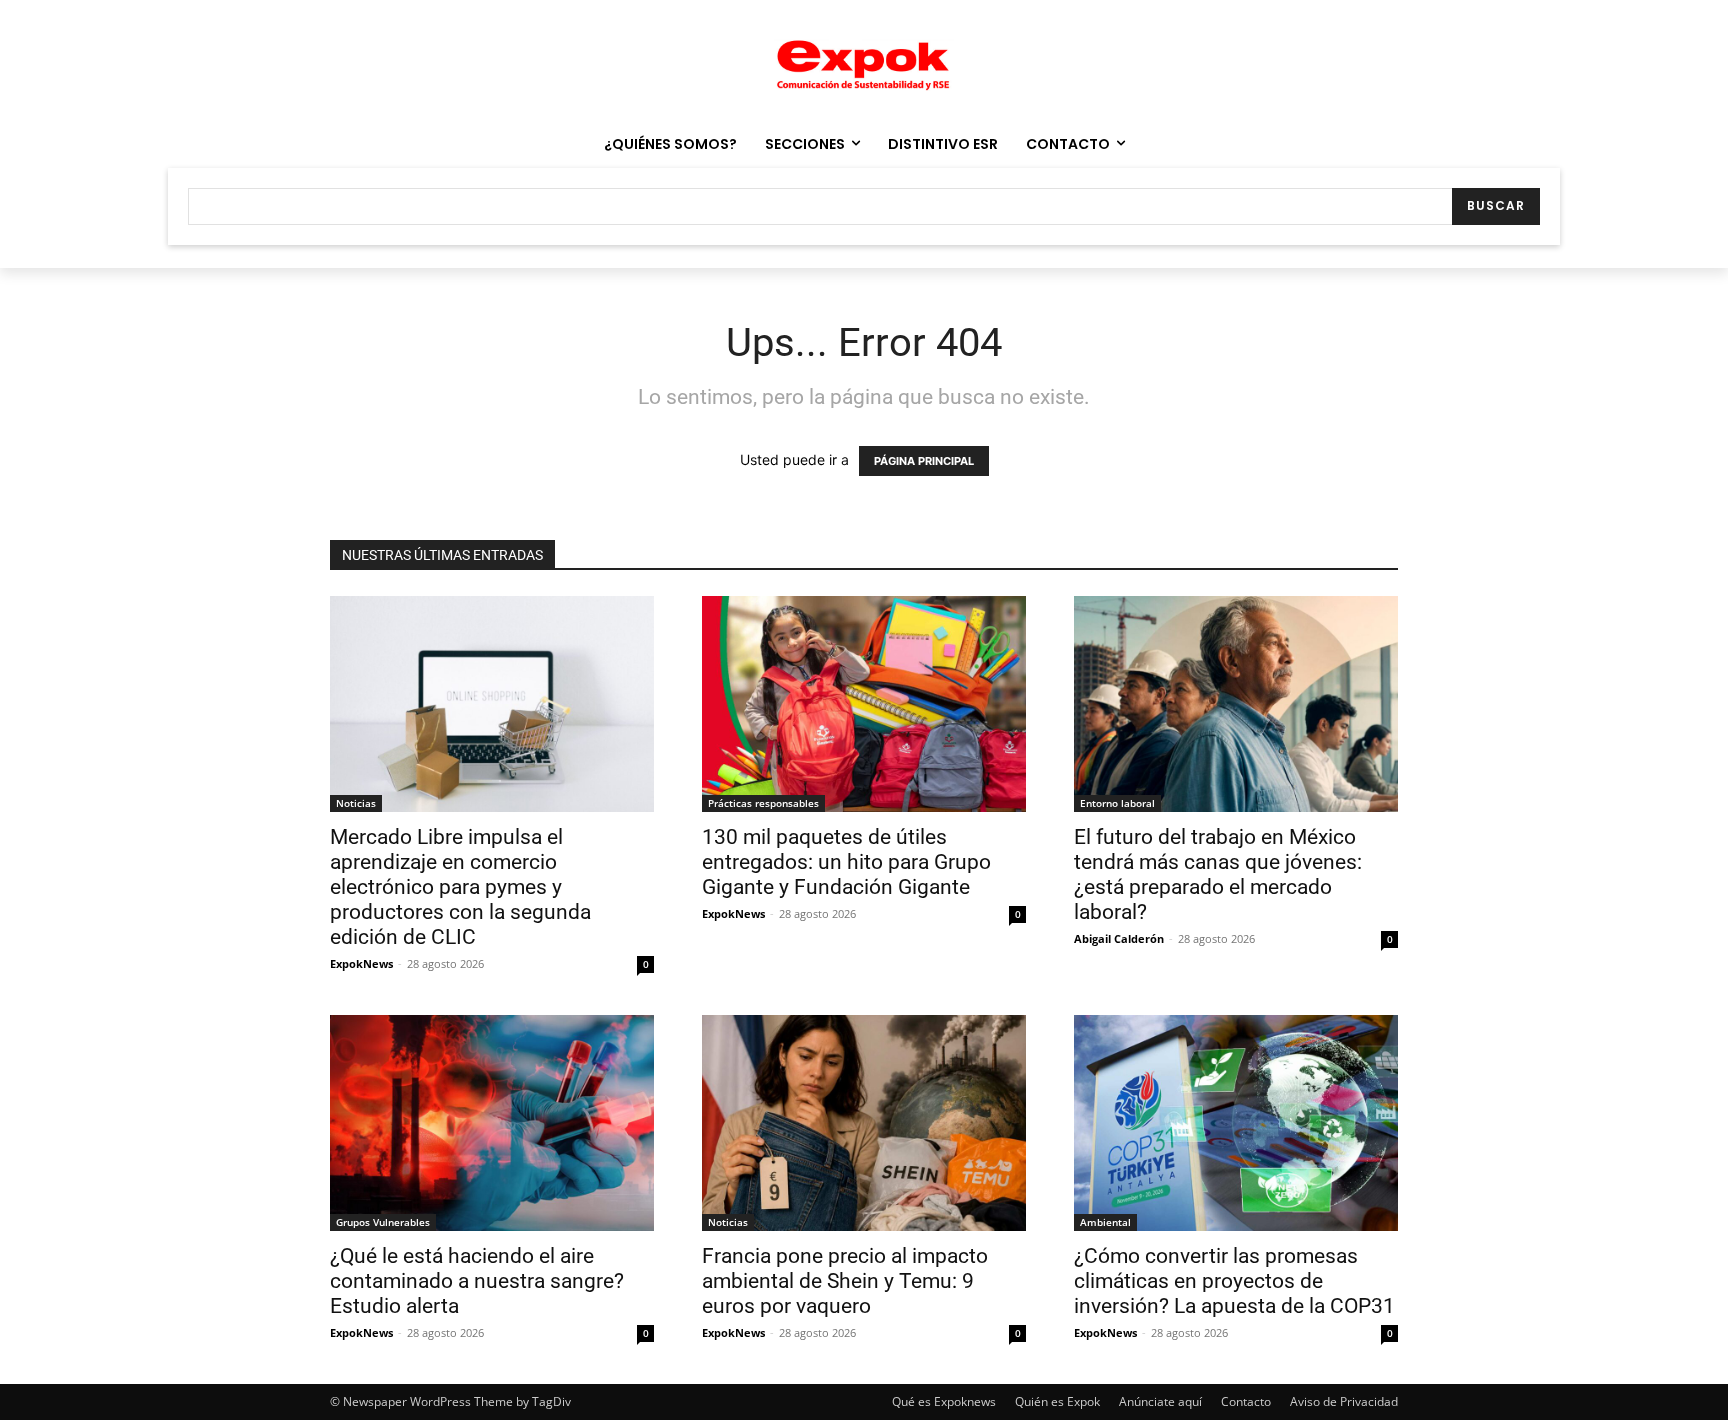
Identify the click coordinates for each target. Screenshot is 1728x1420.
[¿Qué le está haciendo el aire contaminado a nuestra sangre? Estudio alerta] (492, 1123)
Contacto (1246, 1401)
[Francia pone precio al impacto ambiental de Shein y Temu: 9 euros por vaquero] (864, 1123)
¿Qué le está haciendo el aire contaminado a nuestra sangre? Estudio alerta (477, 1281)
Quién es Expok (1057, 1401)
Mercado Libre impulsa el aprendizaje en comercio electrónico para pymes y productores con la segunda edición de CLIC (460, 887)
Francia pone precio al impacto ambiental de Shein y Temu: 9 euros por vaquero (845, 1281)
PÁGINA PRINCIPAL (924, 461)
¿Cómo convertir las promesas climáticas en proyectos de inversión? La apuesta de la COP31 (1234, 1281)
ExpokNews (361, 963)
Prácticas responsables (763, 803)
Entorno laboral (1117, 803)
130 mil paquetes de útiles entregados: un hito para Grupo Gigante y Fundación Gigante (846, 862)
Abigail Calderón (1119, 938)
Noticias (356, 803)
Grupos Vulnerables (383, 1222)
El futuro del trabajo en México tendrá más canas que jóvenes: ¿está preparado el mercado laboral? (1218, 874)
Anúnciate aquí (1160, 1401)
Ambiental (1105, 1222)
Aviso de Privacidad (1344, 1401)
